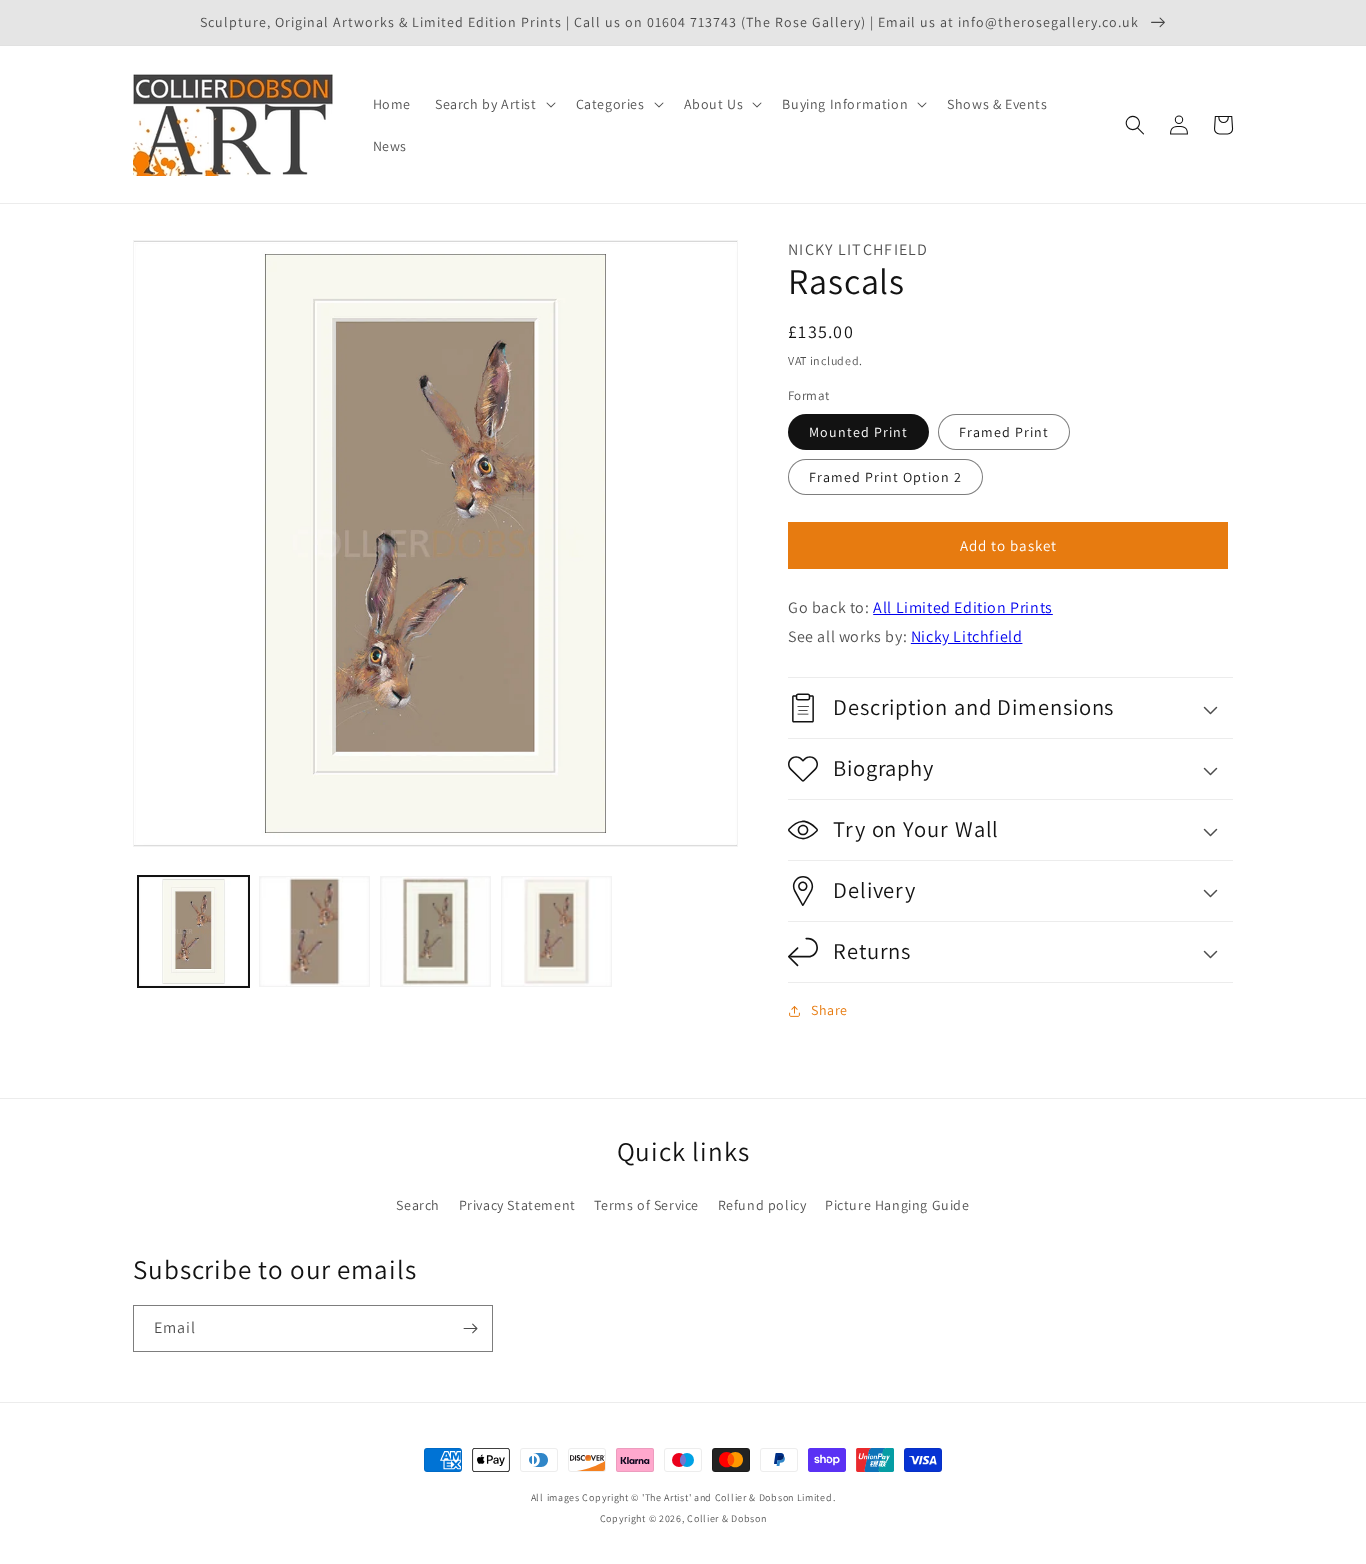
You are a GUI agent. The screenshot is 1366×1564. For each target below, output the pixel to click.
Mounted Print (858, 432)
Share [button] (829, 1010)
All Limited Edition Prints (963, 607)
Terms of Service (646, 1205)
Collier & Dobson (726, 1518)
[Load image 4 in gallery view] (556, 931)
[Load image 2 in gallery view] (314, 931)
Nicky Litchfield (967, 636)
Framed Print (1004, 432)
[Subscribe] (470, 1328)
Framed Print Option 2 (885, 477)
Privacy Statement (517, 1205)
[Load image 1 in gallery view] (193, 931)
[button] (493, 104)
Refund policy (762, 1205)
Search (418, 1205)
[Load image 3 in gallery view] (435, 931)
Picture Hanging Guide (897, 1205)
